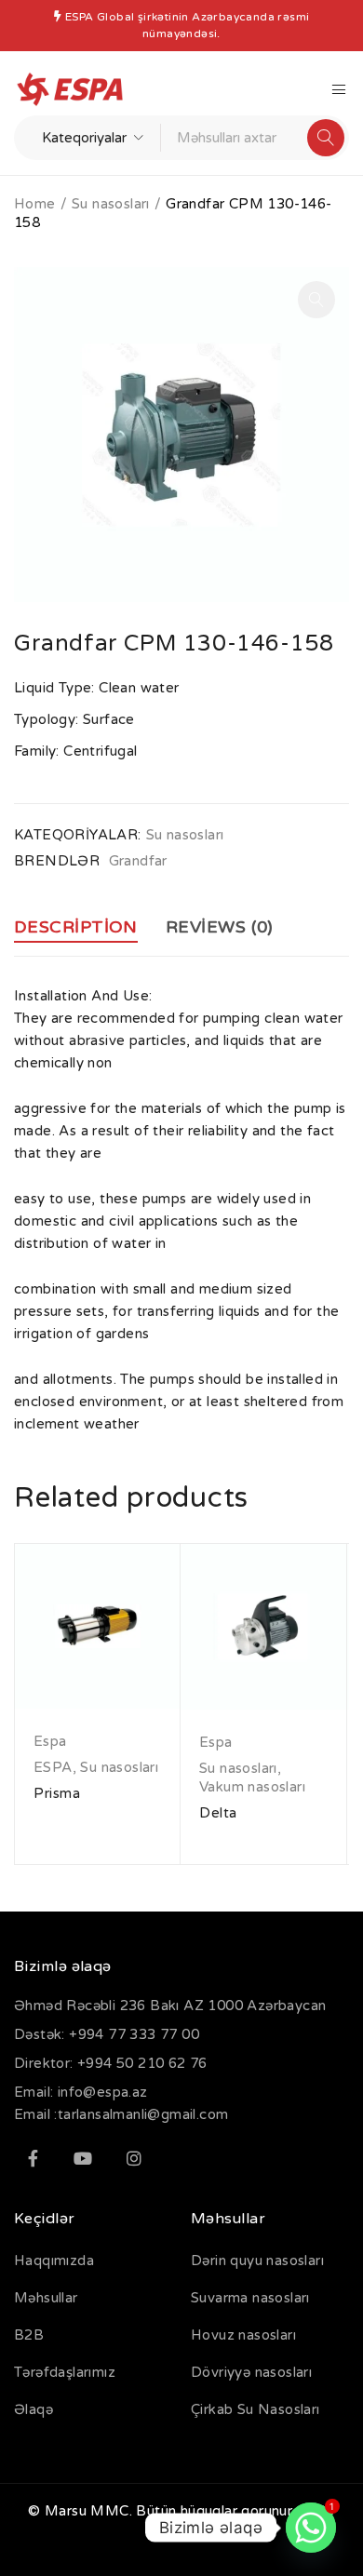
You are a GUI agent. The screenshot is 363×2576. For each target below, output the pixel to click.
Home (35, 204)
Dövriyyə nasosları (251, 2372)
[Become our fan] (33, 2158)
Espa (50, 1741)
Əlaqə (34, 2409)
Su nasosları (111, 204)
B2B (29, 2335)
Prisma (57, 1793)
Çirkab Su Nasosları (255, 2409)
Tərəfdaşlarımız (65, 2372)
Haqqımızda (54, 2261)
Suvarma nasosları (250, 2298)
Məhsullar (46, 2298)
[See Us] (134, 2158)
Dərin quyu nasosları (257, 2261)
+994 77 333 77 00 (134, 2034)
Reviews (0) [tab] (220, 927)
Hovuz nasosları (243, 2335)
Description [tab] (76, 927)
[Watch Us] (83, 2158)
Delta (218, 1813)
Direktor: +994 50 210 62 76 (111, 2063)
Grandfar (138, 861)
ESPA (53, 1767)
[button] (316, 300)
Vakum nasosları (252, 1787)
